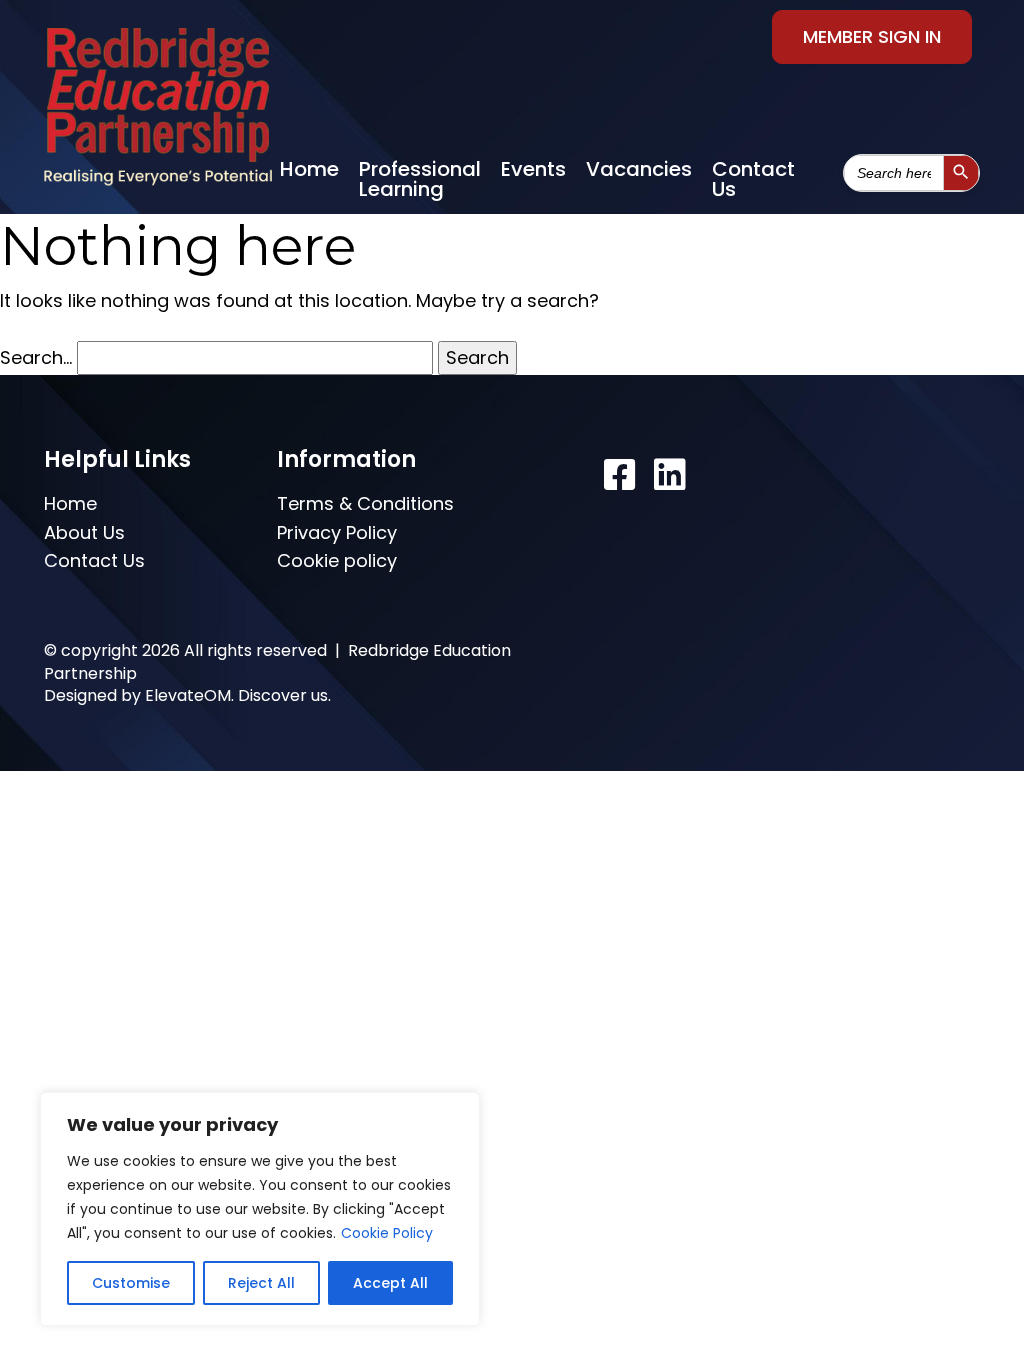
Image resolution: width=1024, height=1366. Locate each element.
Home (309, 169)
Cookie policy (337, 560)
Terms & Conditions (365, 503)
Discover (272, 695)
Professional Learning (420, 179)
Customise (131, 1283)
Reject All (261, 1283)
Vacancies (639, 169)
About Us (84, 532)
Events (533, 169)
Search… (36, 357)
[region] (260, 1209)
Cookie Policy (387, 1233)
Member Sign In (872, 36)
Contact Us (753, 179)
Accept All (390, 1283)
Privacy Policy (337, 532)
